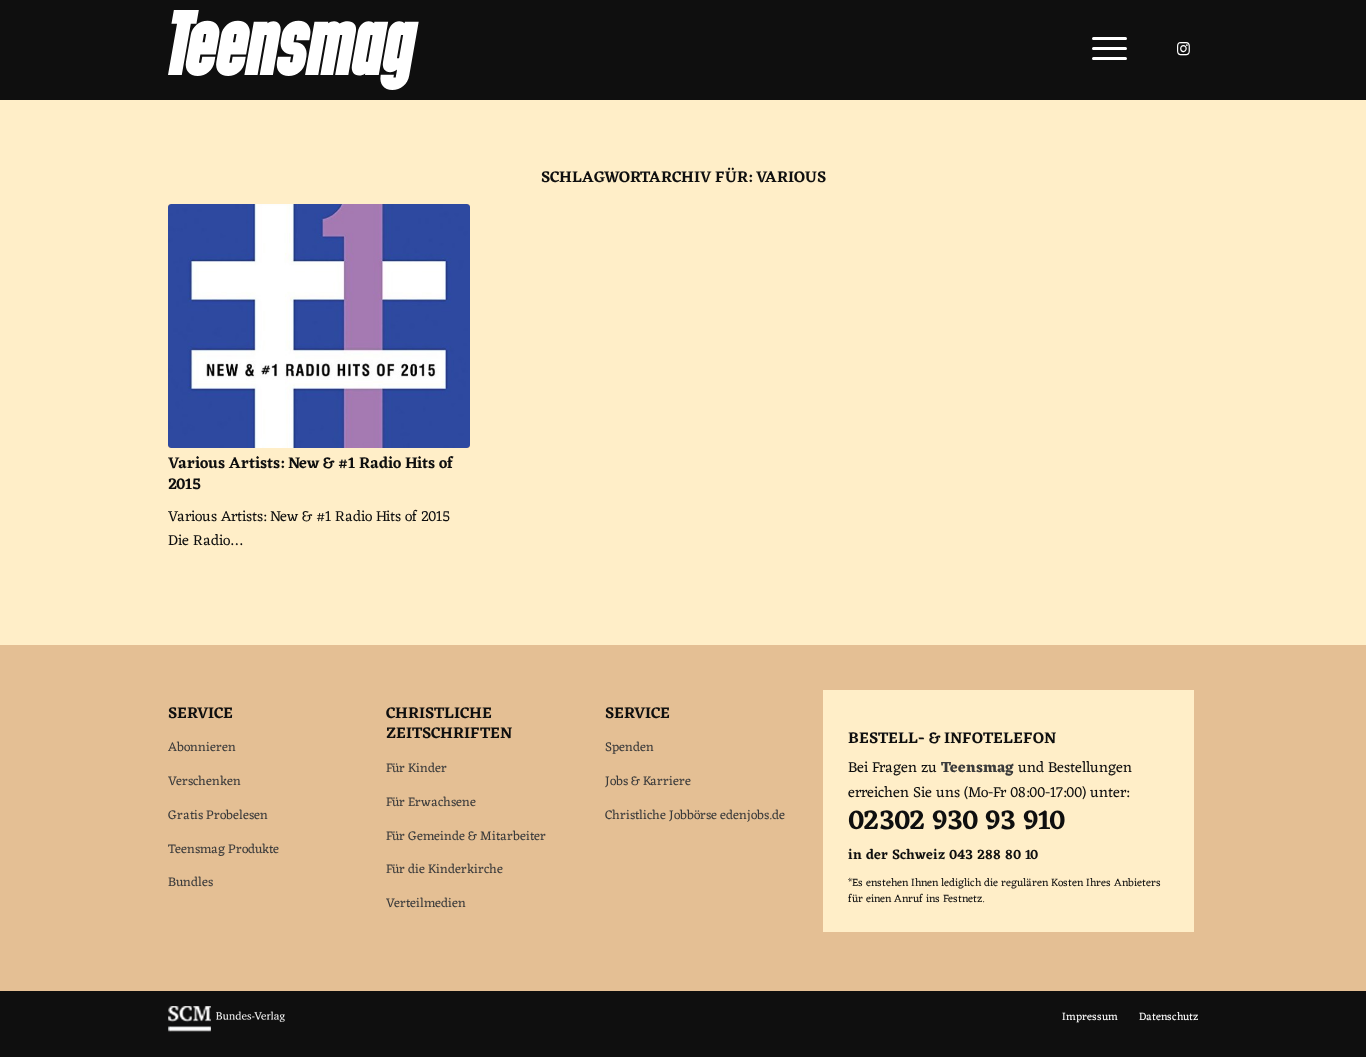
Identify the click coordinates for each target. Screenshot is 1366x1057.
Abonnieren (202, 747)
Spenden (629, 747)
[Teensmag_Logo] (293, 50)
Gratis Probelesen (218, 815)
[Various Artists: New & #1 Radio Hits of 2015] (319, 326)
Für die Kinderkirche (444, 869)
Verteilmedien (426, 903)
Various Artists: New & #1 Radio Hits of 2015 (310, 474)
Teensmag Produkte (223, 849)
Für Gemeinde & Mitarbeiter (466, 836)
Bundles (190, 882)
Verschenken (204, 781)
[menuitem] (1103, 50)
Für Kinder (416, 768)
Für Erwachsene (431, 802)
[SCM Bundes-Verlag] (226, 1029)
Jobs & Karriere (648, 781)
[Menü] (1103, 50)
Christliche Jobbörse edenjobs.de (695, 815)
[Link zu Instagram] (1183, 49)
